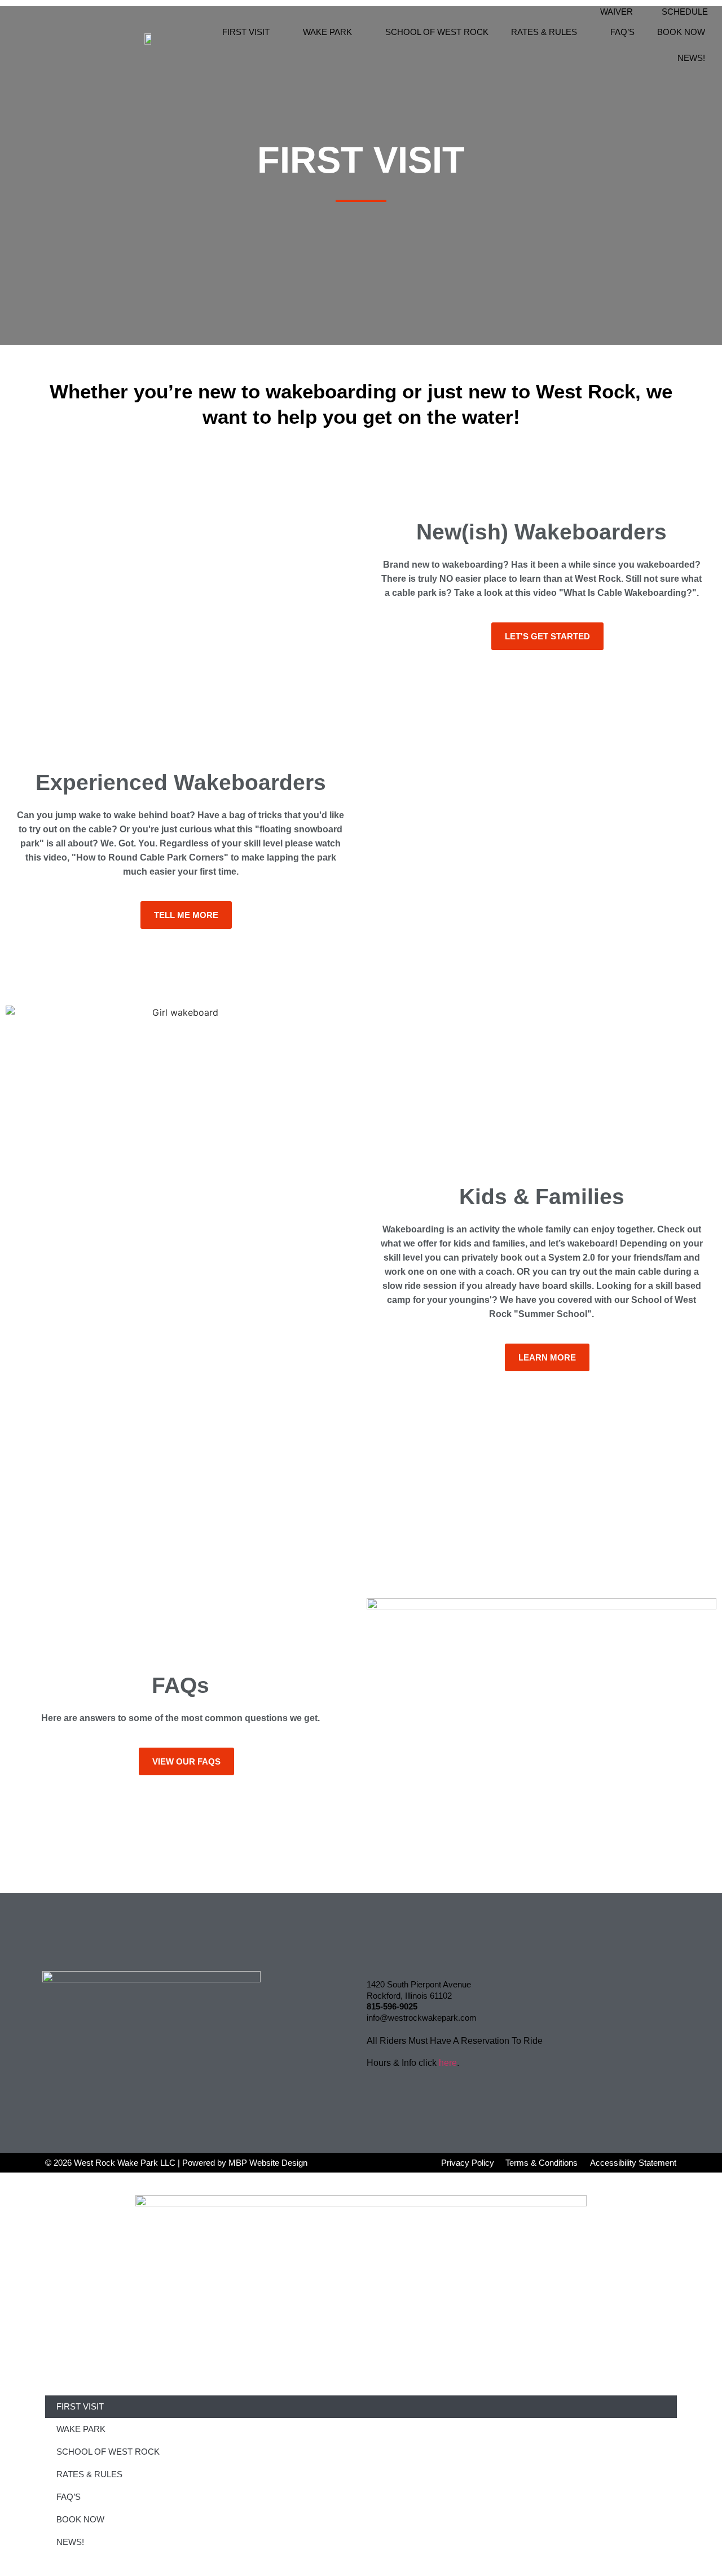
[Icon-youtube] (589, 2011)
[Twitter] (589, 1982)
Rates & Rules (544, 32)
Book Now (681, 32)
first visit (246, 32)
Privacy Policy (468, 2163)
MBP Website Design (268, 2163)
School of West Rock (437, 32)
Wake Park (327, 32)
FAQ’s (622, 32)
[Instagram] (558, 2011)
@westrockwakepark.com (428, 2018)
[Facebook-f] (558, 1982)
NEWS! (691, 58)
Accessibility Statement (633, 2163)
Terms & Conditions (541, 2163)
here (448, 2063)
